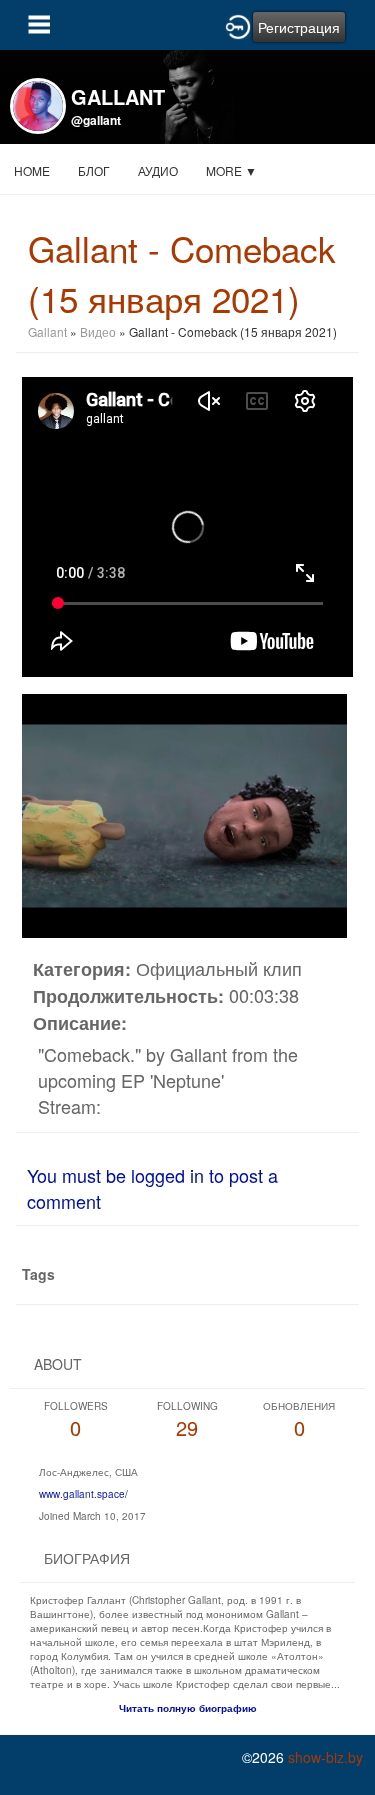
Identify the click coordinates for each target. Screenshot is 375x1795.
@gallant (96, 120)
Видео (98, 331)
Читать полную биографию (188, 1708)
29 (187, 1420)
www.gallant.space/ (83, 1494)
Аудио (158, 170)
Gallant (47, 331)
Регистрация (299, 27)
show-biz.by (325, 1757)
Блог (94, 170)
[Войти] (238, 25)
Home (32, 170)
